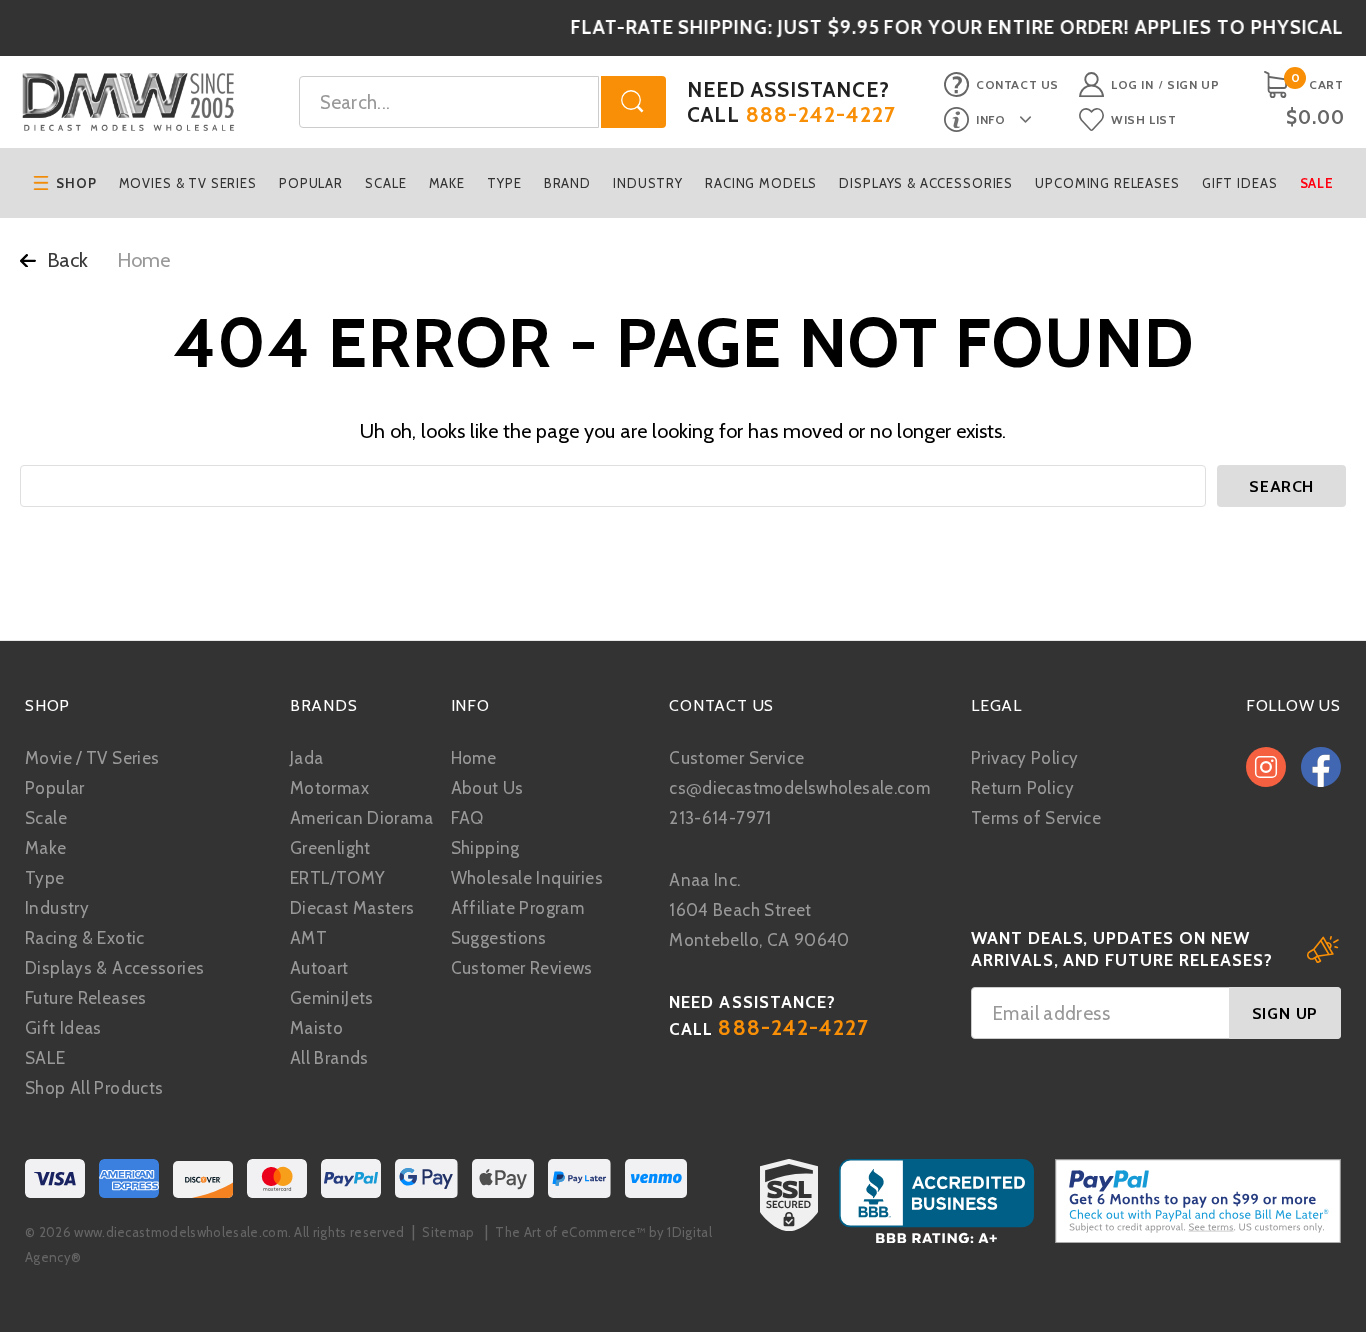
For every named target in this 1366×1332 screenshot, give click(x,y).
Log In (1132, 84)
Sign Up (1193, 84)
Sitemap (448, 1232)
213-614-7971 (720, 818)
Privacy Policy (1024, 758)
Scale (385, 183)
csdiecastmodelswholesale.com (799, 788)
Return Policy (1022, 788)
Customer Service (736, 758)
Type (504, 183)
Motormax (329, 788)
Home (474, 758)
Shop (76, 183)
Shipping (485, 848)
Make (447, 183)
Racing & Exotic (85, 938)
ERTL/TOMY (337, 878)
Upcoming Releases (1107, 183)
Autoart (319, 968)
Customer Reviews (522, 968)
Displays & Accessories (926, 183)
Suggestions (499, 938)
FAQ (467, 818)
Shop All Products (94, 1088)
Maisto (316, 1028)
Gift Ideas (1240, 183)
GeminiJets (332, 998)
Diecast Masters (352, 908)
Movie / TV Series (92, 758)
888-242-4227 (821, 114)
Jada (307, 758)
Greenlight (330, 848)
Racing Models (761, 183)
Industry (648, 183)
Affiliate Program (517, 908)
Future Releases (86, 998)
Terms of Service (1036, 818)
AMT (308, 938)
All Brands (329, 1058)
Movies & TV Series (188, 183)
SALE (45, 1058)
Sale (1317, 183)
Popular (311, 183)
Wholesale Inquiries (527, 878)
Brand (567, 183)
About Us (487, 788)
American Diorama (361, 818)
